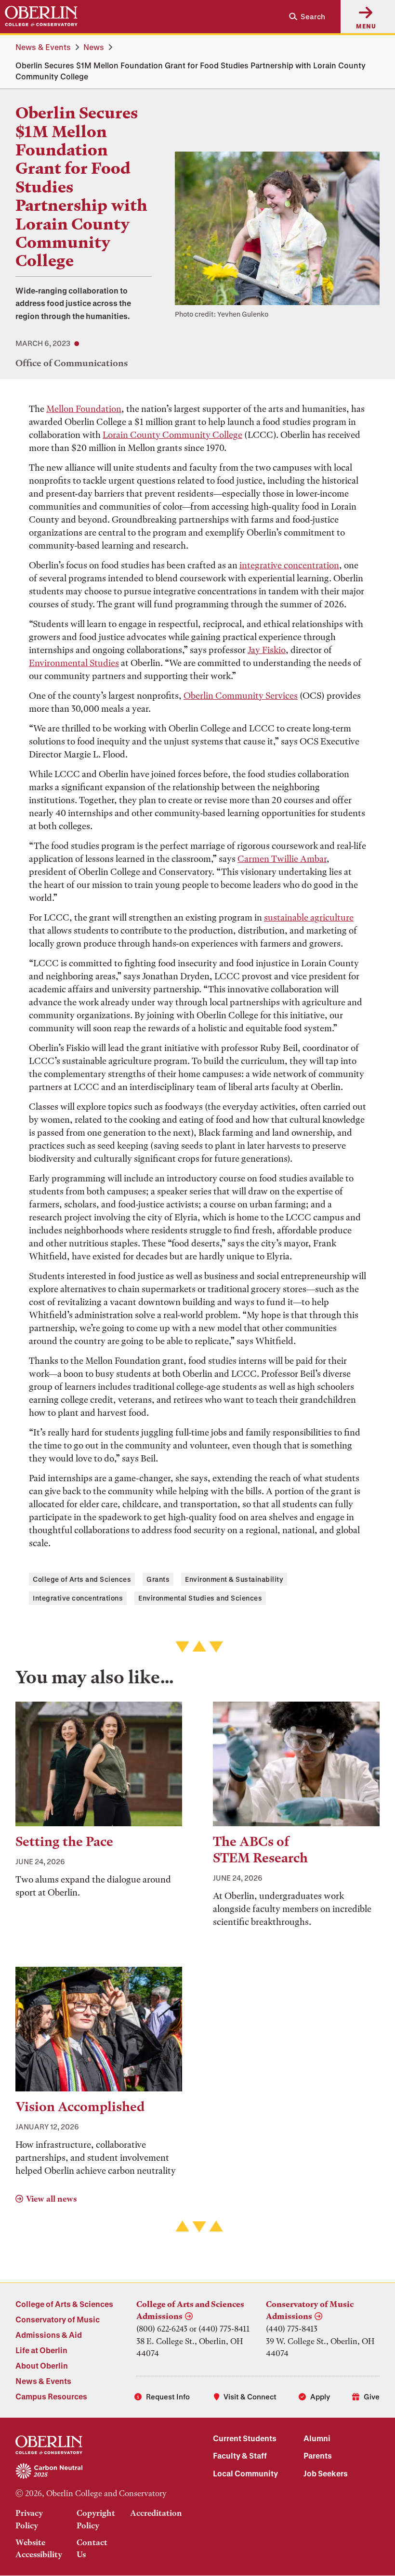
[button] (303, 17)
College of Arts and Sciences (82, 1579)
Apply (320, 2397)
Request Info (168, 2397)
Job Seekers (326, 2473)
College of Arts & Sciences (64, 2304)
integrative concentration (289, 565)
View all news (51, 2199)
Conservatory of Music (58, 2319)
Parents (318, 2455)
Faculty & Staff (240, 2455)
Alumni (317, 2438)
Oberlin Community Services (241, 696)
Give (372, 2397)
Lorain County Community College (172, 435)
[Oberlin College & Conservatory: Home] (41, 16)
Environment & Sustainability (234, 1579)
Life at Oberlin (41, 2350)
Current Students (245, 2438)
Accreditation (156, 2513)
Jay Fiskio (267, 650)
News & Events (43, 47)
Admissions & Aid (49, 2335)
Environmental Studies (74, 663)
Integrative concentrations (78, 1598)
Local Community (245, 2473)
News (94, 47)
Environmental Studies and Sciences (200, 1598)
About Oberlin (42, 2365)
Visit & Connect (250, 2397)
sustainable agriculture (309, 917)
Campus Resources (51, 2396)
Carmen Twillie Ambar (282, 859)
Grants (158, 1579)
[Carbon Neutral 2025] (99, 2472)
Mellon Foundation (84, 409)
